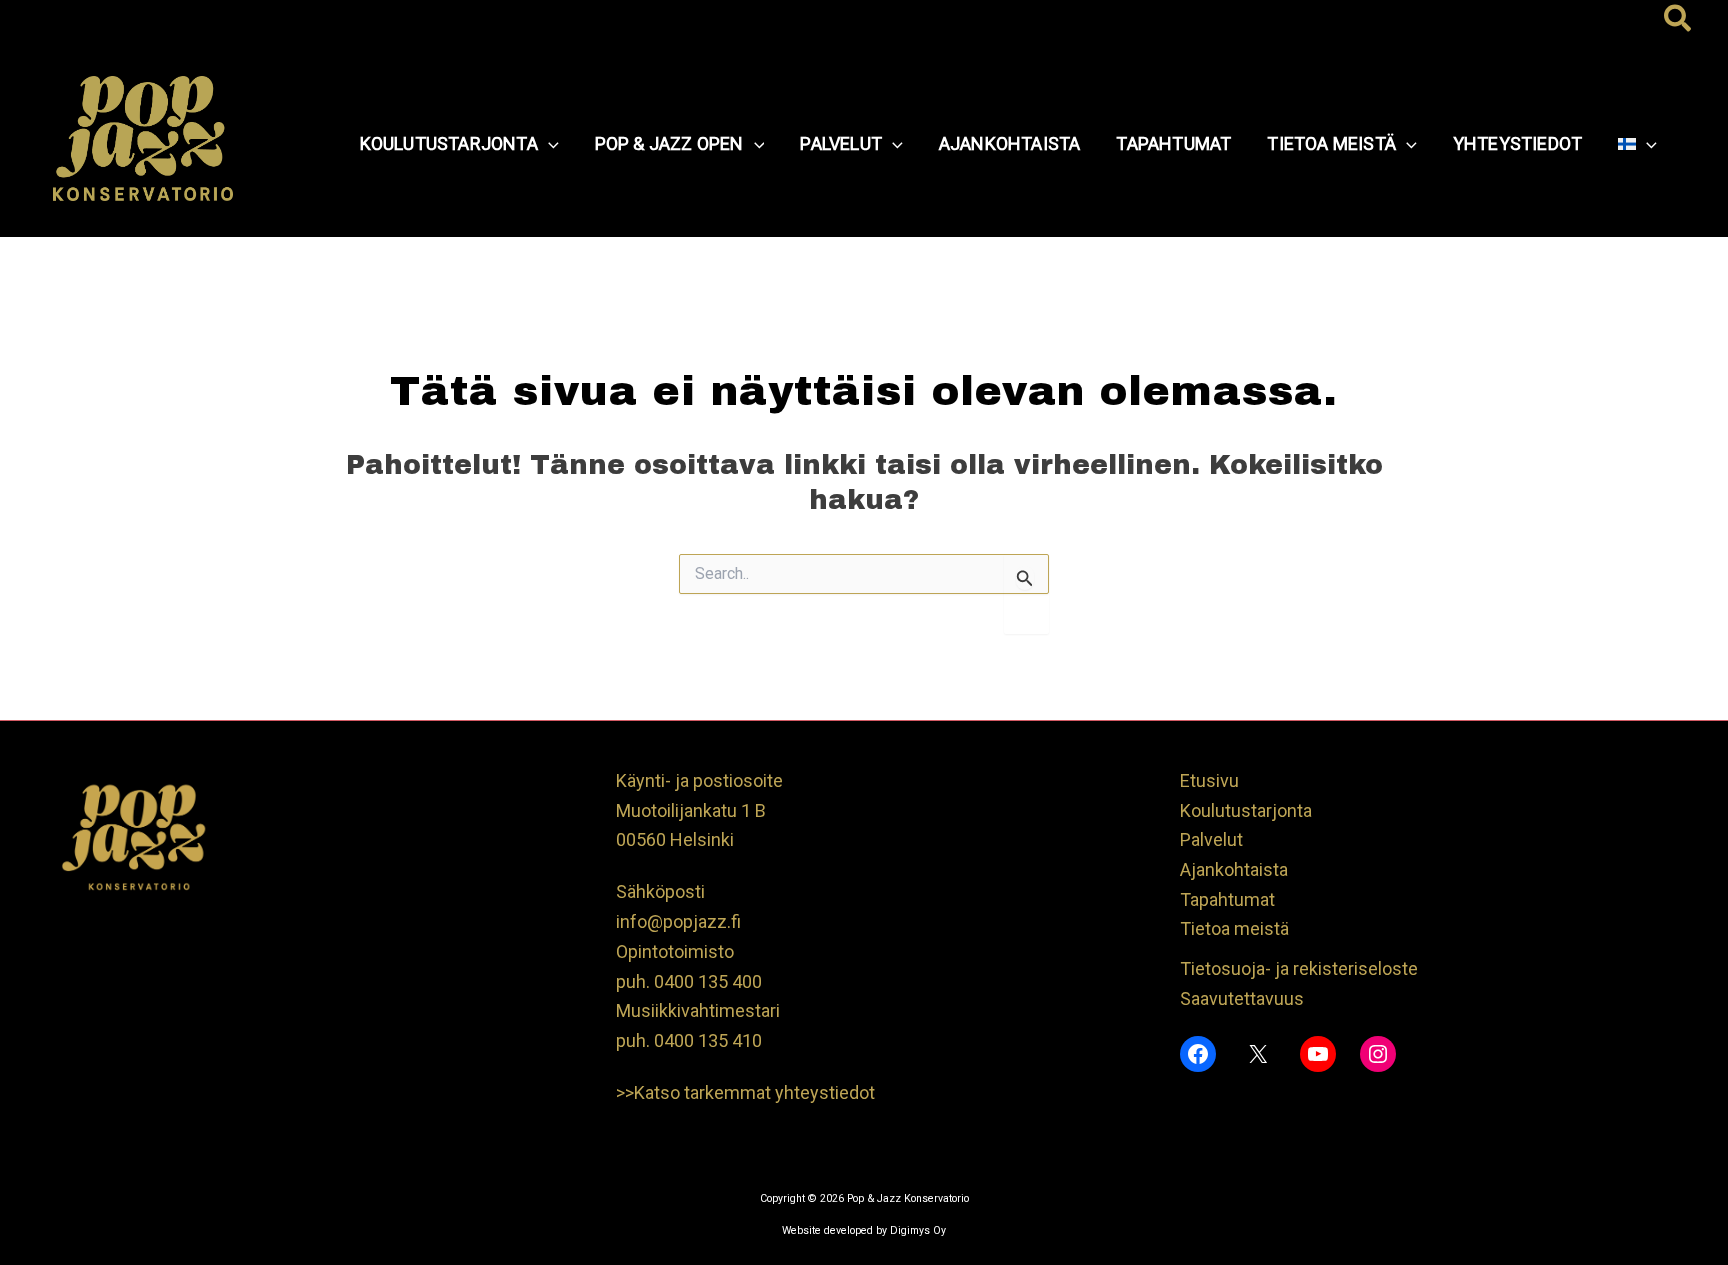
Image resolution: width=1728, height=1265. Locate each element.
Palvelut (1211, 839)
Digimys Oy (918, 1230)
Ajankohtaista (1234, 869)
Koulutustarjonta (1246, 810)
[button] (1678, 20)
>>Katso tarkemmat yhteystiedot (745, 1092)
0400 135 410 (708, 1040)
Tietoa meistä (1234, 928)
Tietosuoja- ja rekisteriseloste (1299, 968)
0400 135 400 (708, 981)
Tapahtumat (1227, 899)
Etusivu (1209, 780)
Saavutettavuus (1242, 998)
